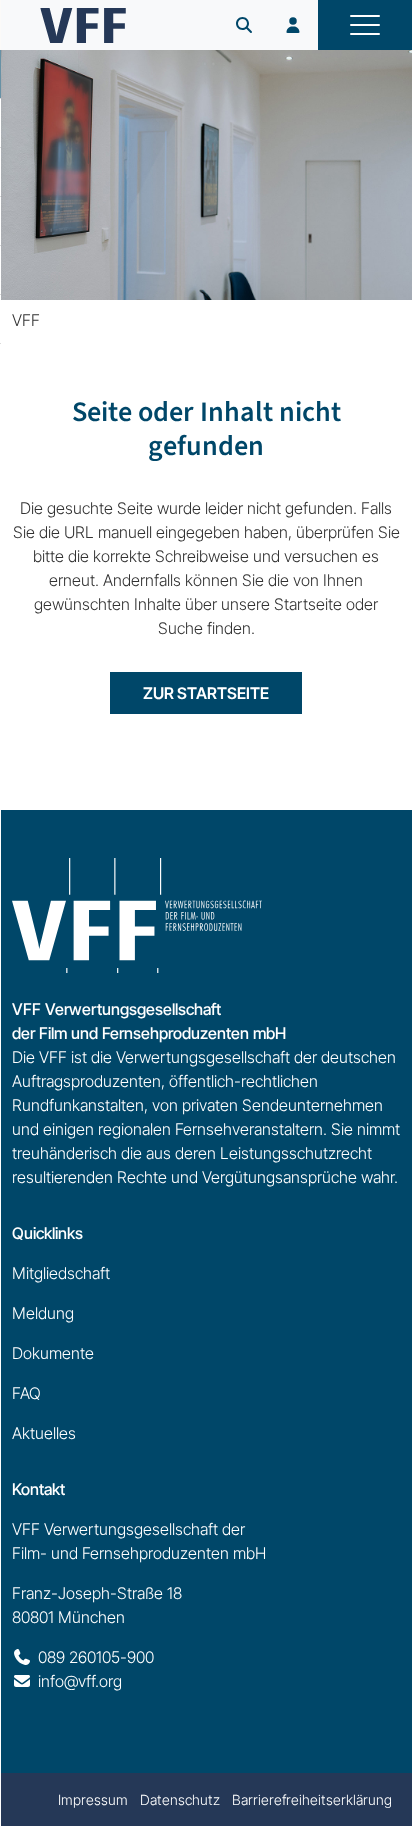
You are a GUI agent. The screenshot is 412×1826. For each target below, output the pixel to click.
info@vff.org (80, 1681)
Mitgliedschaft (61, 1273)
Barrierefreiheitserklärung (312, 1799)
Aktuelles (44, 1433)
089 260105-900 (96, 1657)
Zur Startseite (206, 693)
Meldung (43, 1313)
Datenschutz (180, 1799)
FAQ (26, 1393)
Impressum (93, 1799)
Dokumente (53, 1353)
